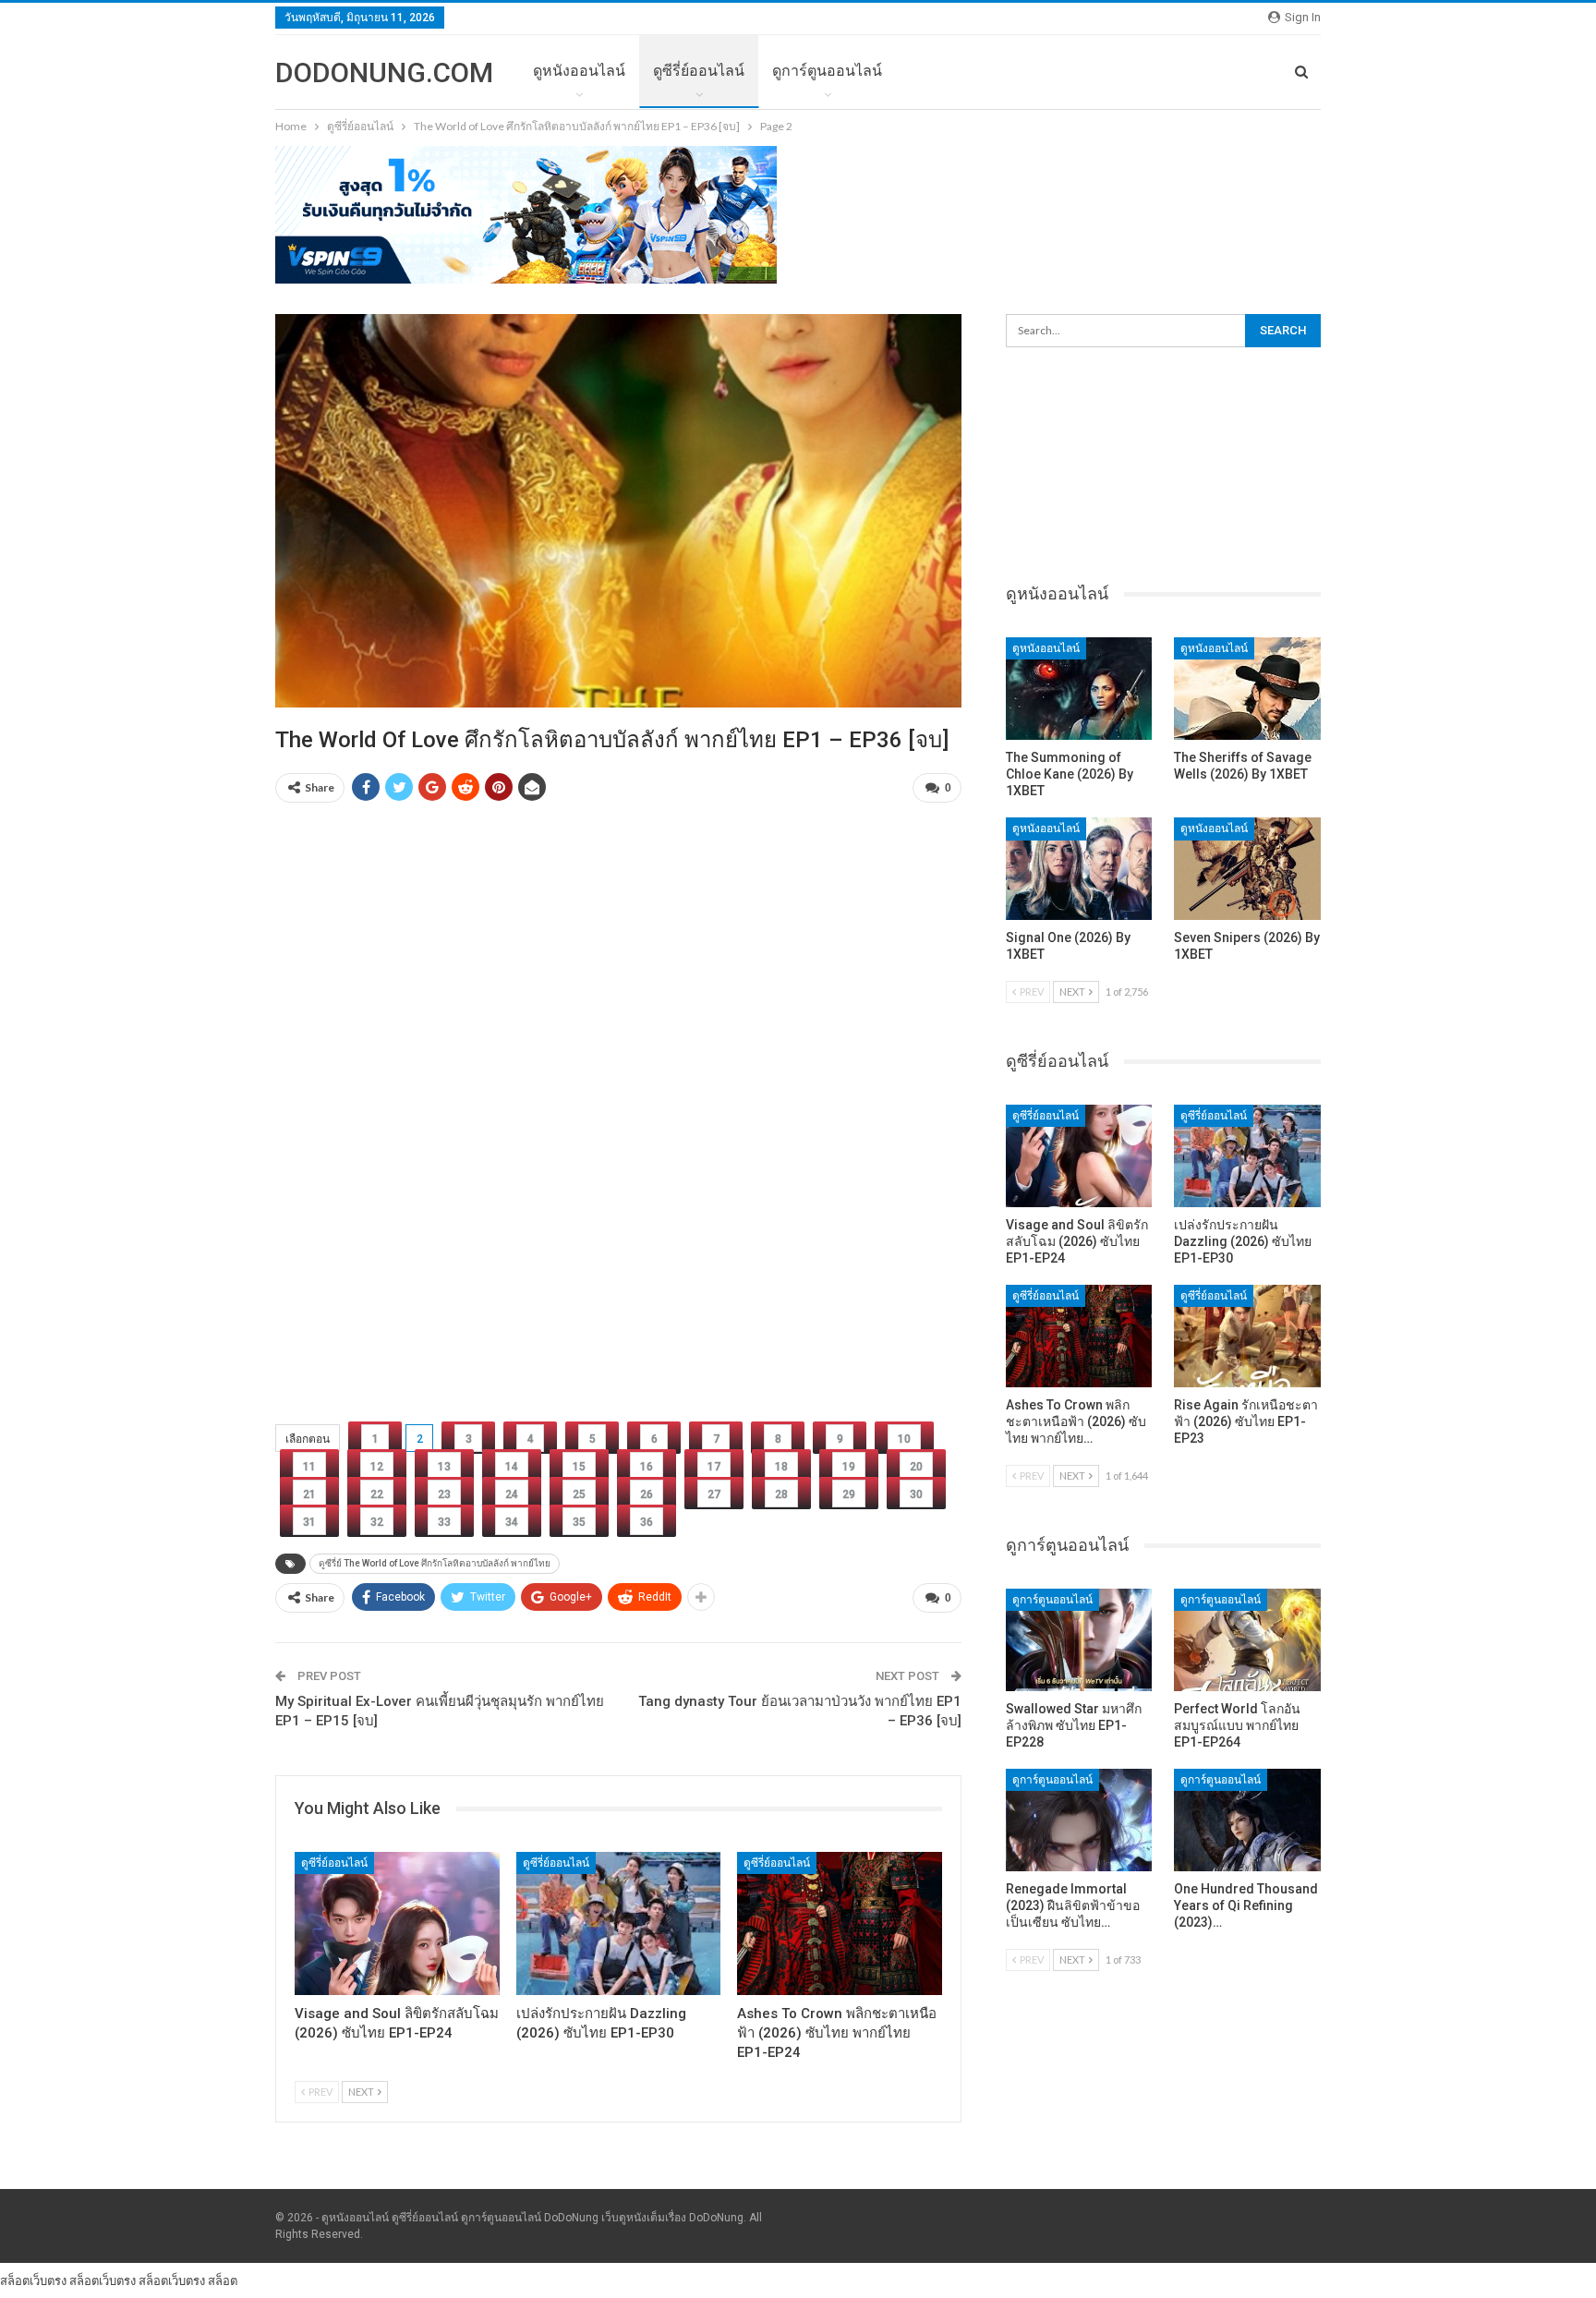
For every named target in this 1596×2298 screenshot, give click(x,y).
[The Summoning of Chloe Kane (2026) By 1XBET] (1079, 689)
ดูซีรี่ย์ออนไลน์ (699, 71)
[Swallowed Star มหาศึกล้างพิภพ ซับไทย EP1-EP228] (1079, 1640)
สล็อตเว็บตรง (33, 2280)
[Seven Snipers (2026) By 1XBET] (1247, 869)
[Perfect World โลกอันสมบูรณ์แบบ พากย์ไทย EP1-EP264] (1247, 1640)
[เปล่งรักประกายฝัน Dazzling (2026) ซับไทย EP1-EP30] (619, 1923)
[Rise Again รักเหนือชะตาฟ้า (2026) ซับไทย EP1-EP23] (1247, 1336)
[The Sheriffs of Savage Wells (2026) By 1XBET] (1247, 689)
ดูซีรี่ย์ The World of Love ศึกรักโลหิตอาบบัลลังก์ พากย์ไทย (435, 1563)
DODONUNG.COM (384, 73)
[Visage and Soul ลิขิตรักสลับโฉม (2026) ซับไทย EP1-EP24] (397, 1923)
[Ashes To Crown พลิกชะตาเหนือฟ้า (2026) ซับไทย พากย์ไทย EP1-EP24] (840, 1923)
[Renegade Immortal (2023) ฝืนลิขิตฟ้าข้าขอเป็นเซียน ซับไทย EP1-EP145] (1079, 1820)
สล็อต (223, 2280)
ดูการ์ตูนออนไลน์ (827, 71)
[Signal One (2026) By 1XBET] (1079, 869)
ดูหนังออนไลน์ (579, 71)
